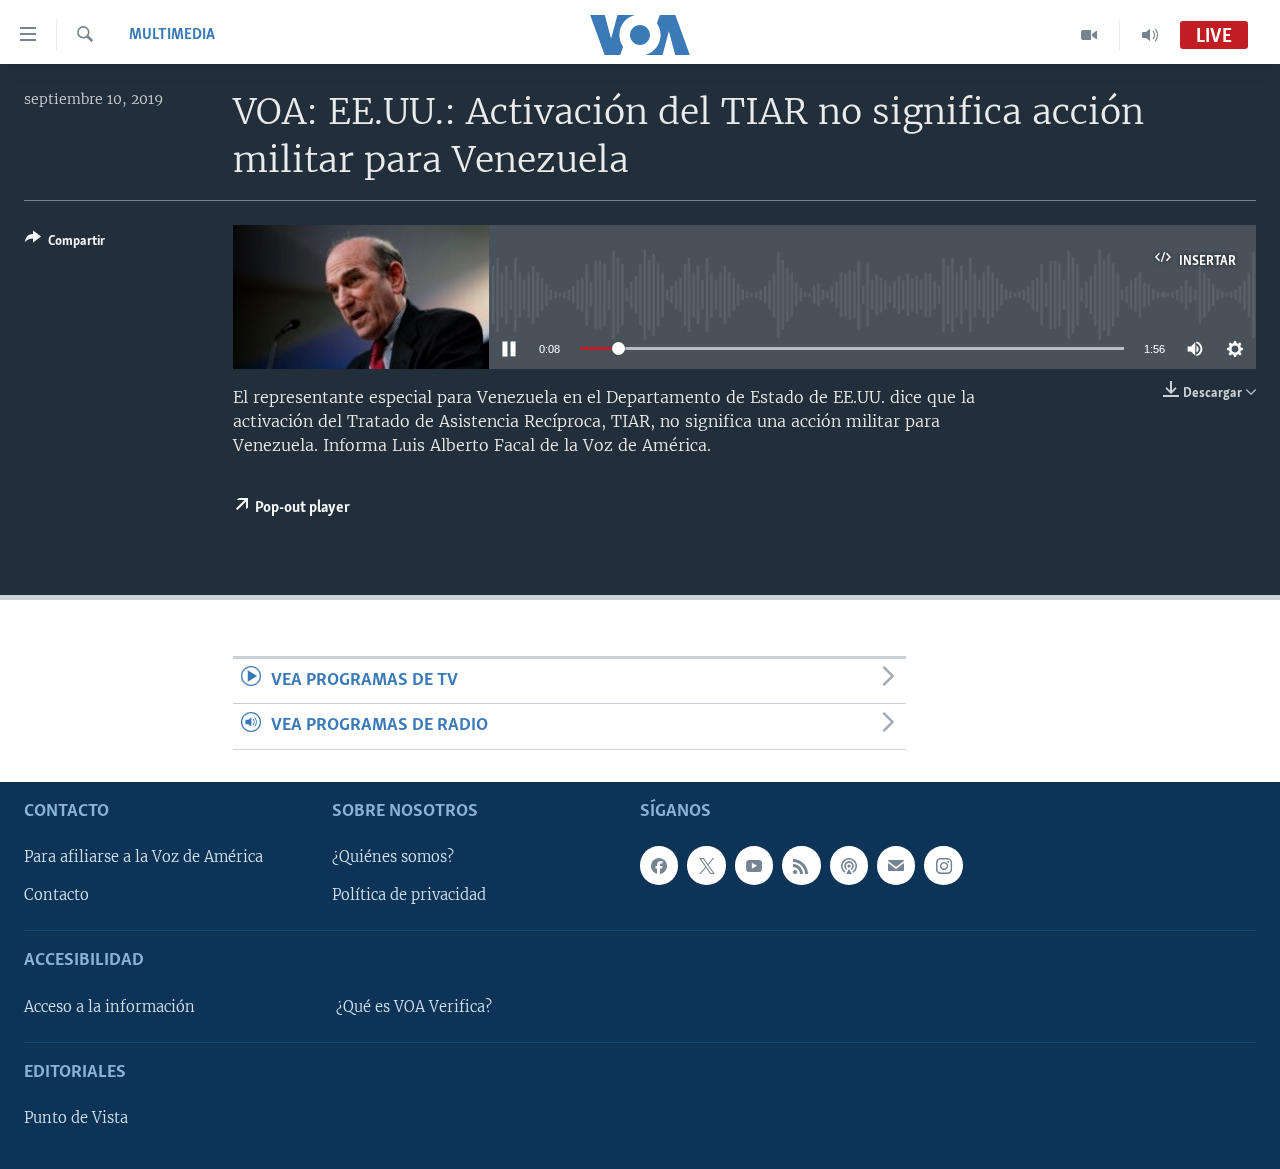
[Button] (65, 244)
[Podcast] (849, 865)
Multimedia (172, 35)
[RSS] (801, 865)
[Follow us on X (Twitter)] (706, 865)
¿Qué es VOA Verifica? (414, 1006)
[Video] (1089, 35)
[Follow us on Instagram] (943, 865)
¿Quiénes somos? (393, 857)
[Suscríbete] (896, 865)
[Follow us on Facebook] (659, 865)
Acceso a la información (109, 1006)
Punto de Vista (76, 1118)
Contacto (56, 895)
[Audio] (1150, 35)
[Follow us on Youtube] (754, 865)
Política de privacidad (409, 895)
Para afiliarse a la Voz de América (143, 857)
